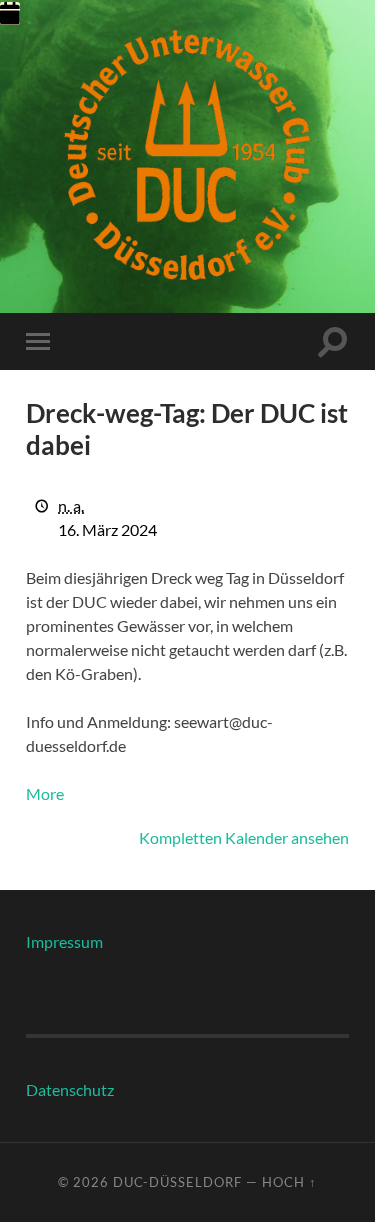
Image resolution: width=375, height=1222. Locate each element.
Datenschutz (70, 1089)
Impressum (64, 941)
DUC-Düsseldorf (177, 1182)
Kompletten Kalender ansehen (244, 837)
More (45, 793)
